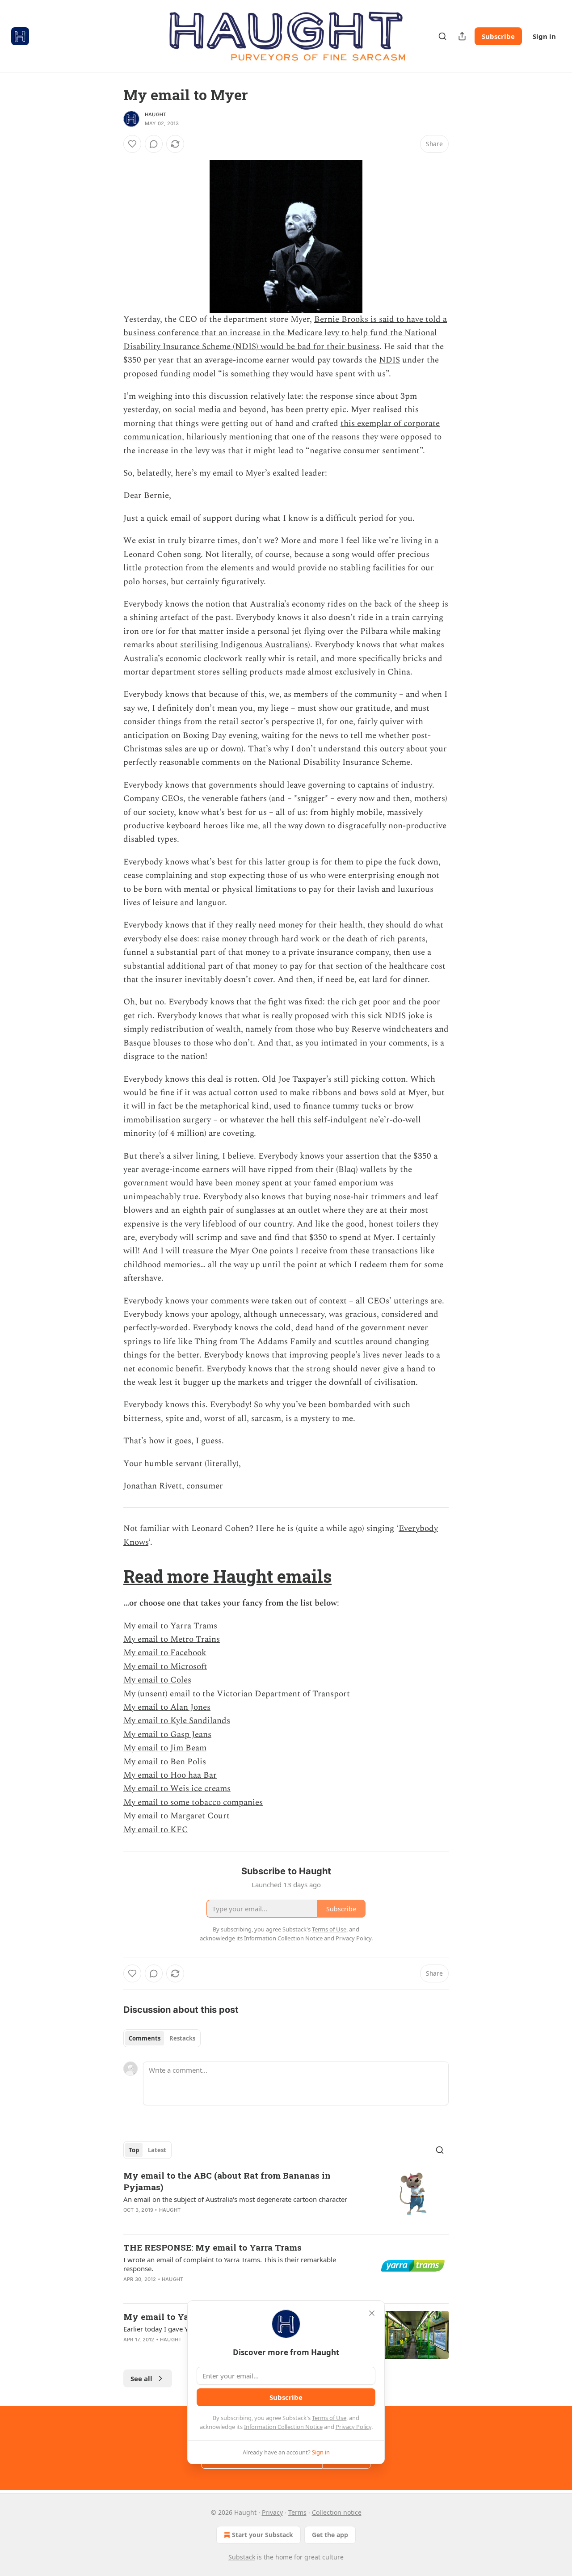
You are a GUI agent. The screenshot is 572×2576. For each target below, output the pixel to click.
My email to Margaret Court (177, 1816)
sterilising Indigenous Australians (244, 645)
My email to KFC (156, 1830)
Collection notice (337, 2512)
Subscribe (498, 36)
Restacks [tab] (182, 2038)
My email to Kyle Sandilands (177, 1721)
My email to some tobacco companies (193, 1802)
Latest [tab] (157, 2150)
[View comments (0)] (154, 144)
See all (141, 2378)
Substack (242, 2557)
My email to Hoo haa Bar (170, 1775)
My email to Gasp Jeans (167, 1735)
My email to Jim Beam (165, 1748)
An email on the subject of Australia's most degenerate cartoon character (235, 2199)
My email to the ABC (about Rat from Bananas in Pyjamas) (227, 2181)
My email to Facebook (165, 1653)
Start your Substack (263, 2535)
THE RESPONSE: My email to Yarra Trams (212, 2247)
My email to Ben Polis (165, 1762)
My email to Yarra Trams (170, 1626)
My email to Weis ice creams (177, 1789)
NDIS (389, 360)
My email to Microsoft (165, 1667)
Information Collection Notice (283, 2427)
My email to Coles (157, 1680)
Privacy (272, 2512)
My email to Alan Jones (167, 1707)
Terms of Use (329, 2418)
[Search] (442, 36)
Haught (156, 114)
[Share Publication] (462, 36)
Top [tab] (134, 2150)
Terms (297, 2512)
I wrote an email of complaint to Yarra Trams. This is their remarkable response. (230, 2264)
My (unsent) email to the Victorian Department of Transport (237, 1694)
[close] (372, 2313)
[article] (286, 2198)
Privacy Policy (353, 2427)
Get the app (330, 2535)
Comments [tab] (145, 2038)
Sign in (544, 36)
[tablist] (162, 2038)
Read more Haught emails (227, 1576)
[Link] (111, 1576)
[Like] (132, 144)
